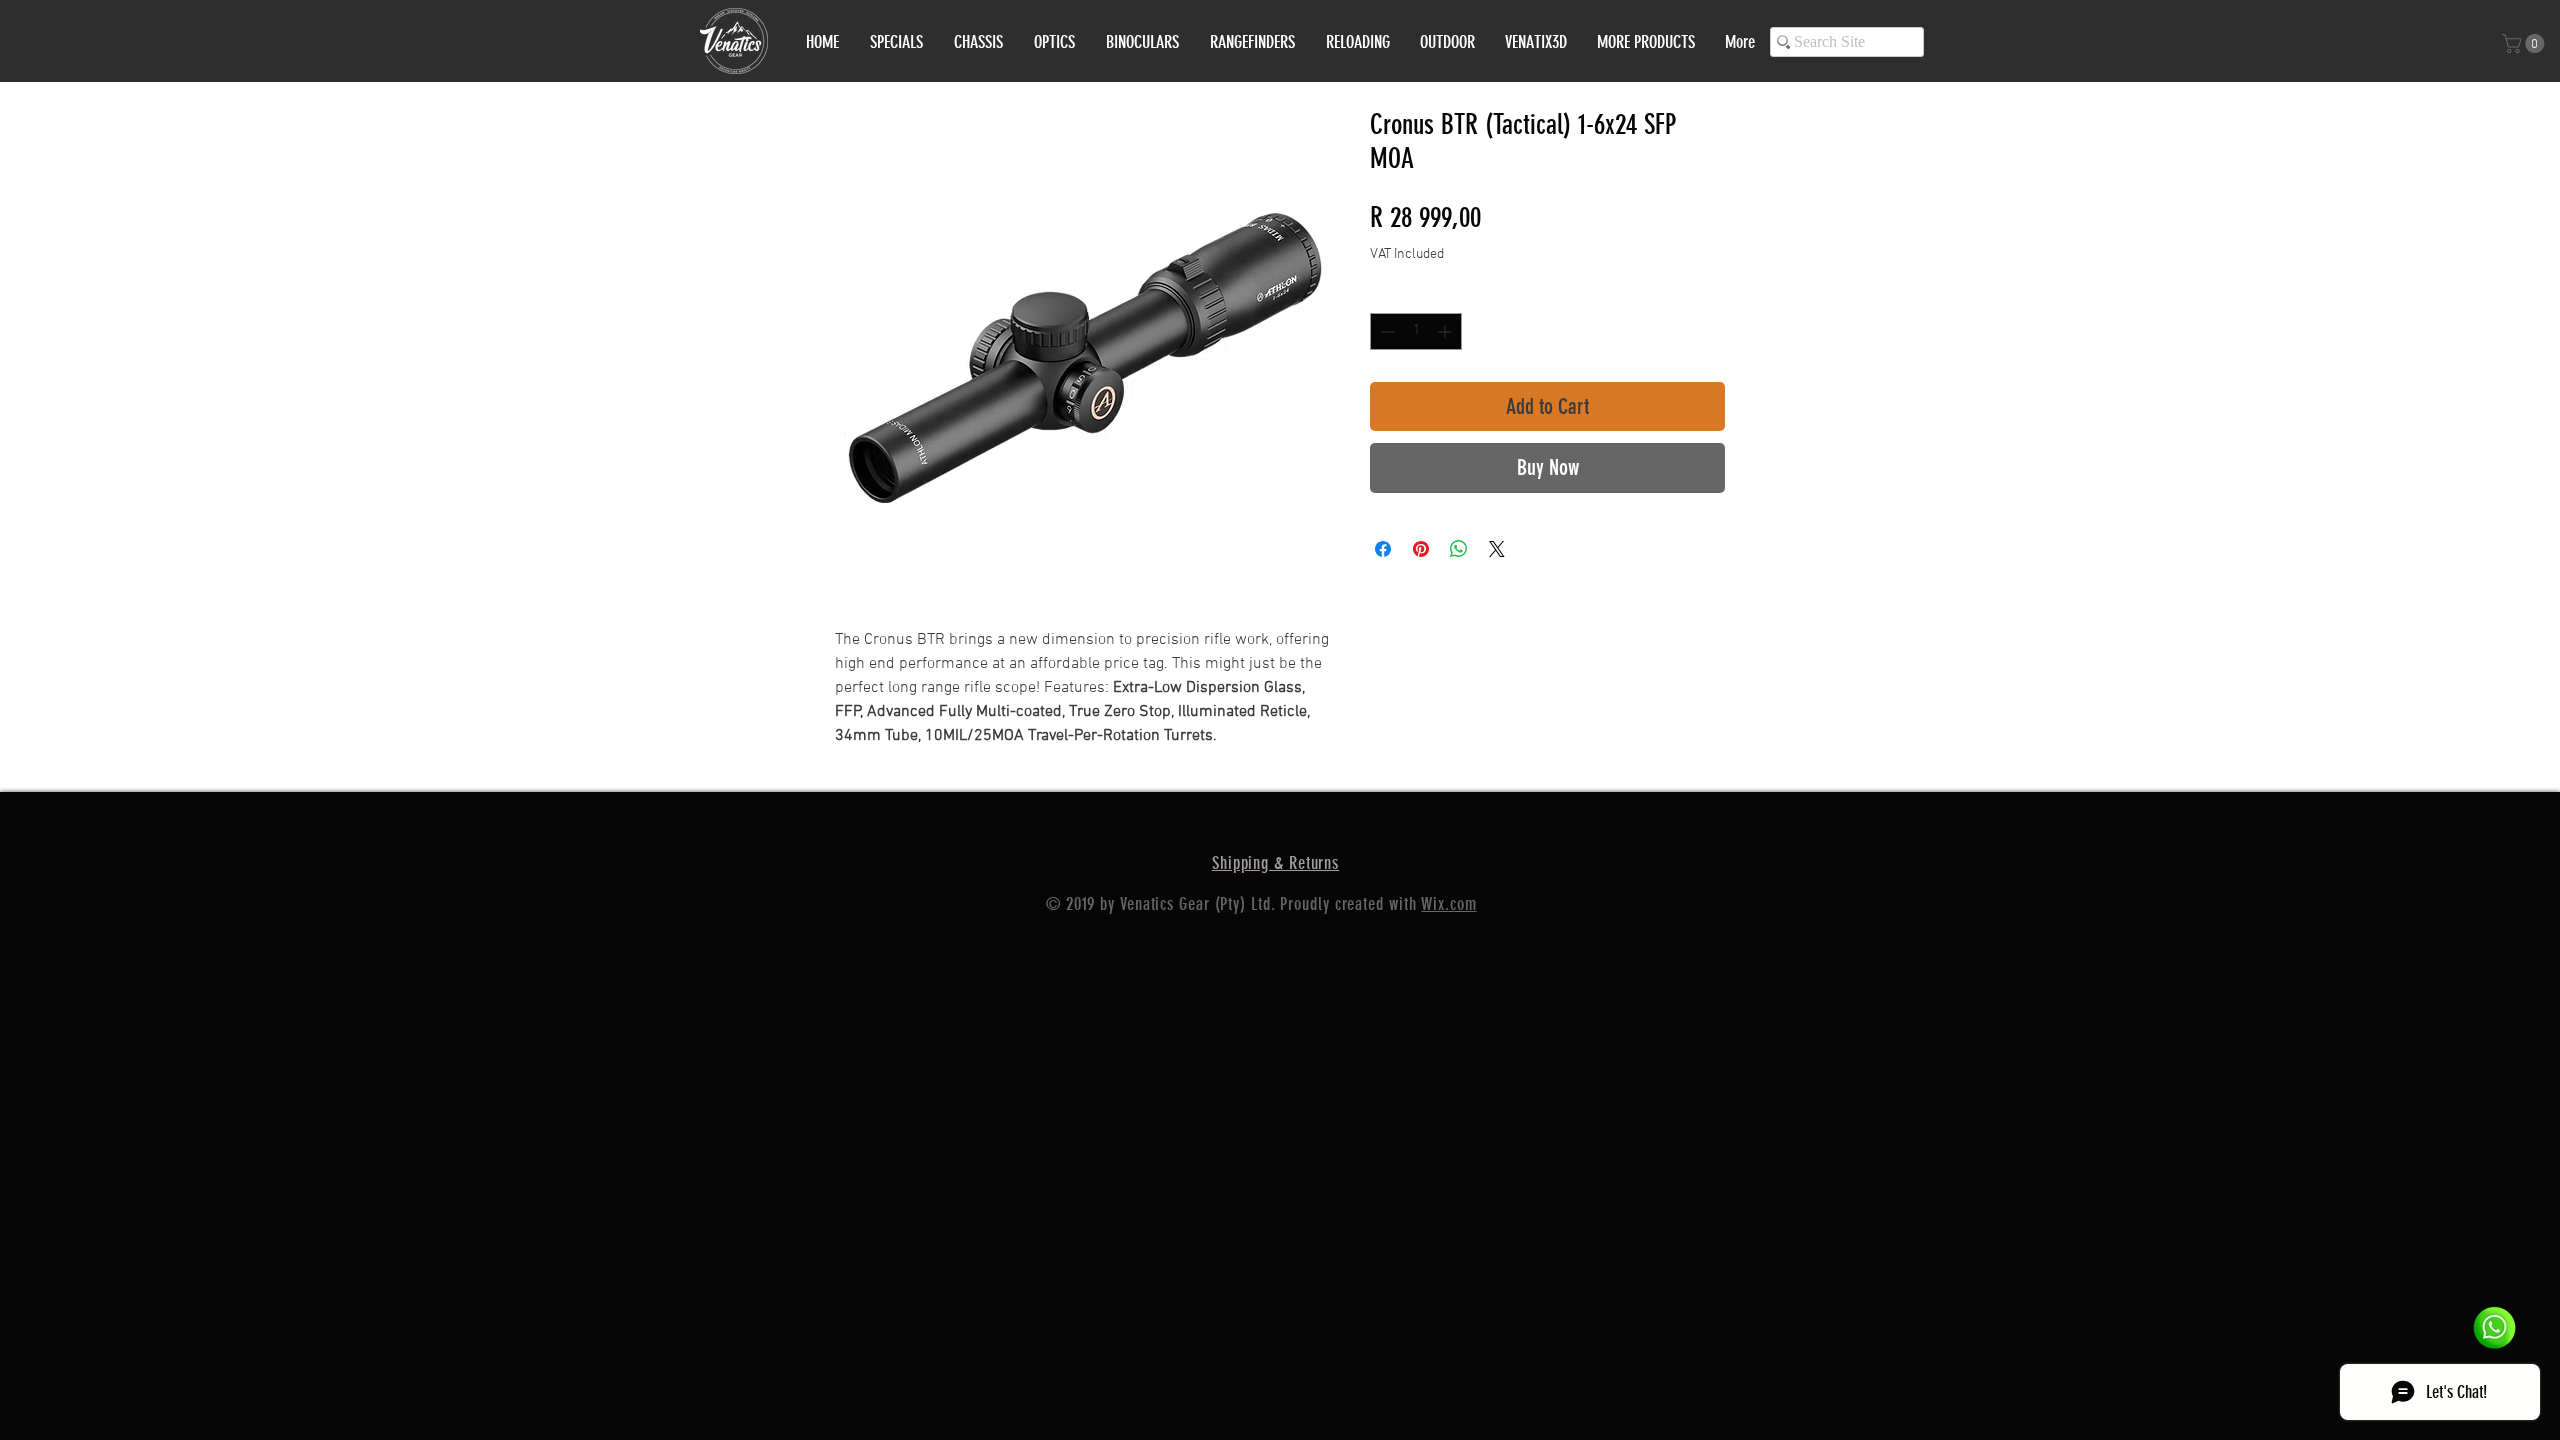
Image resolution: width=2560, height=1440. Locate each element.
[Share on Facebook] (1383, 549)
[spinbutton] (1416, 331)
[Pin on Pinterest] (1421, 549)
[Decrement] (1385, 331)
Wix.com (1448, 904)
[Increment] (1446, 331)
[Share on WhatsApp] (1459, 549)
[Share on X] (1497, 549)
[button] (2525, 43)
